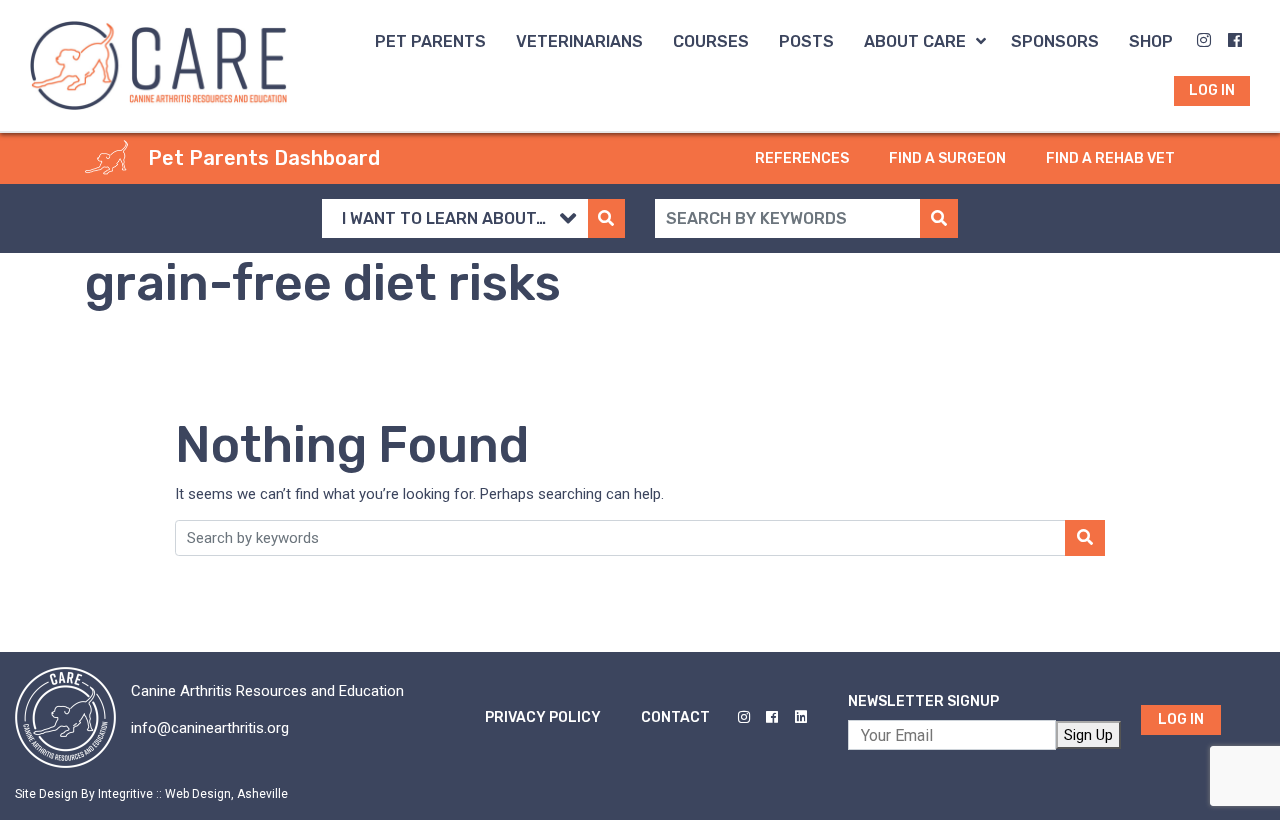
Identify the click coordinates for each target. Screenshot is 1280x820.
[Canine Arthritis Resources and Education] (158, 64)
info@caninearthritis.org (210, 728)
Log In (1181, 719)
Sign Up (1088, 735)
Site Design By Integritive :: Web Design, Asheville (151, 794)
